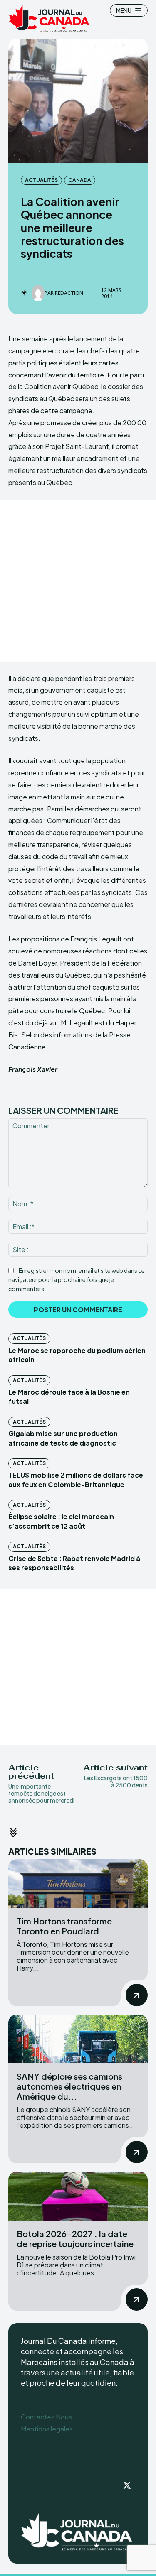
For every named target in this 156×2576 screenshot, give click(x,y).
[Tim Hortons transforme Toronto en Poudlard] (78, 1884)
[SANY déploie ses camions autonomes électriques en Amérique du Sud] (78, 2039)
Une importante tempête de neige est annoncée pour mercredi (41, 1797)
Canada (80, 180)
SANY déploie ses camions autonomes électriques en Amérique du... (69, 2086)
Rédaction (69, 293)
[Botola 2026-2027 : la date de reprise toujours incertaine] (78, 2196)
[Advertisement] (78, 581)
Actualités (41, 180)
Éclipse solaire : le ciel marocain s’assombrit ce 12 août (61, 1521)
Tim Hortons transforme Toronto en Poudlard (64, 1926)
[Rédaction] (38, 293)
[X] (127, 2486)
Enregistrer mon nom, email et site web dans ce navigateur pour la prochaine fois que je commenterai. (77, 1279)
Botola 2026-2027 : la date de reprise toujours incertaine (75, 2239)
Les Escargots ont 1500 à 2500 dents (116, 1781)
